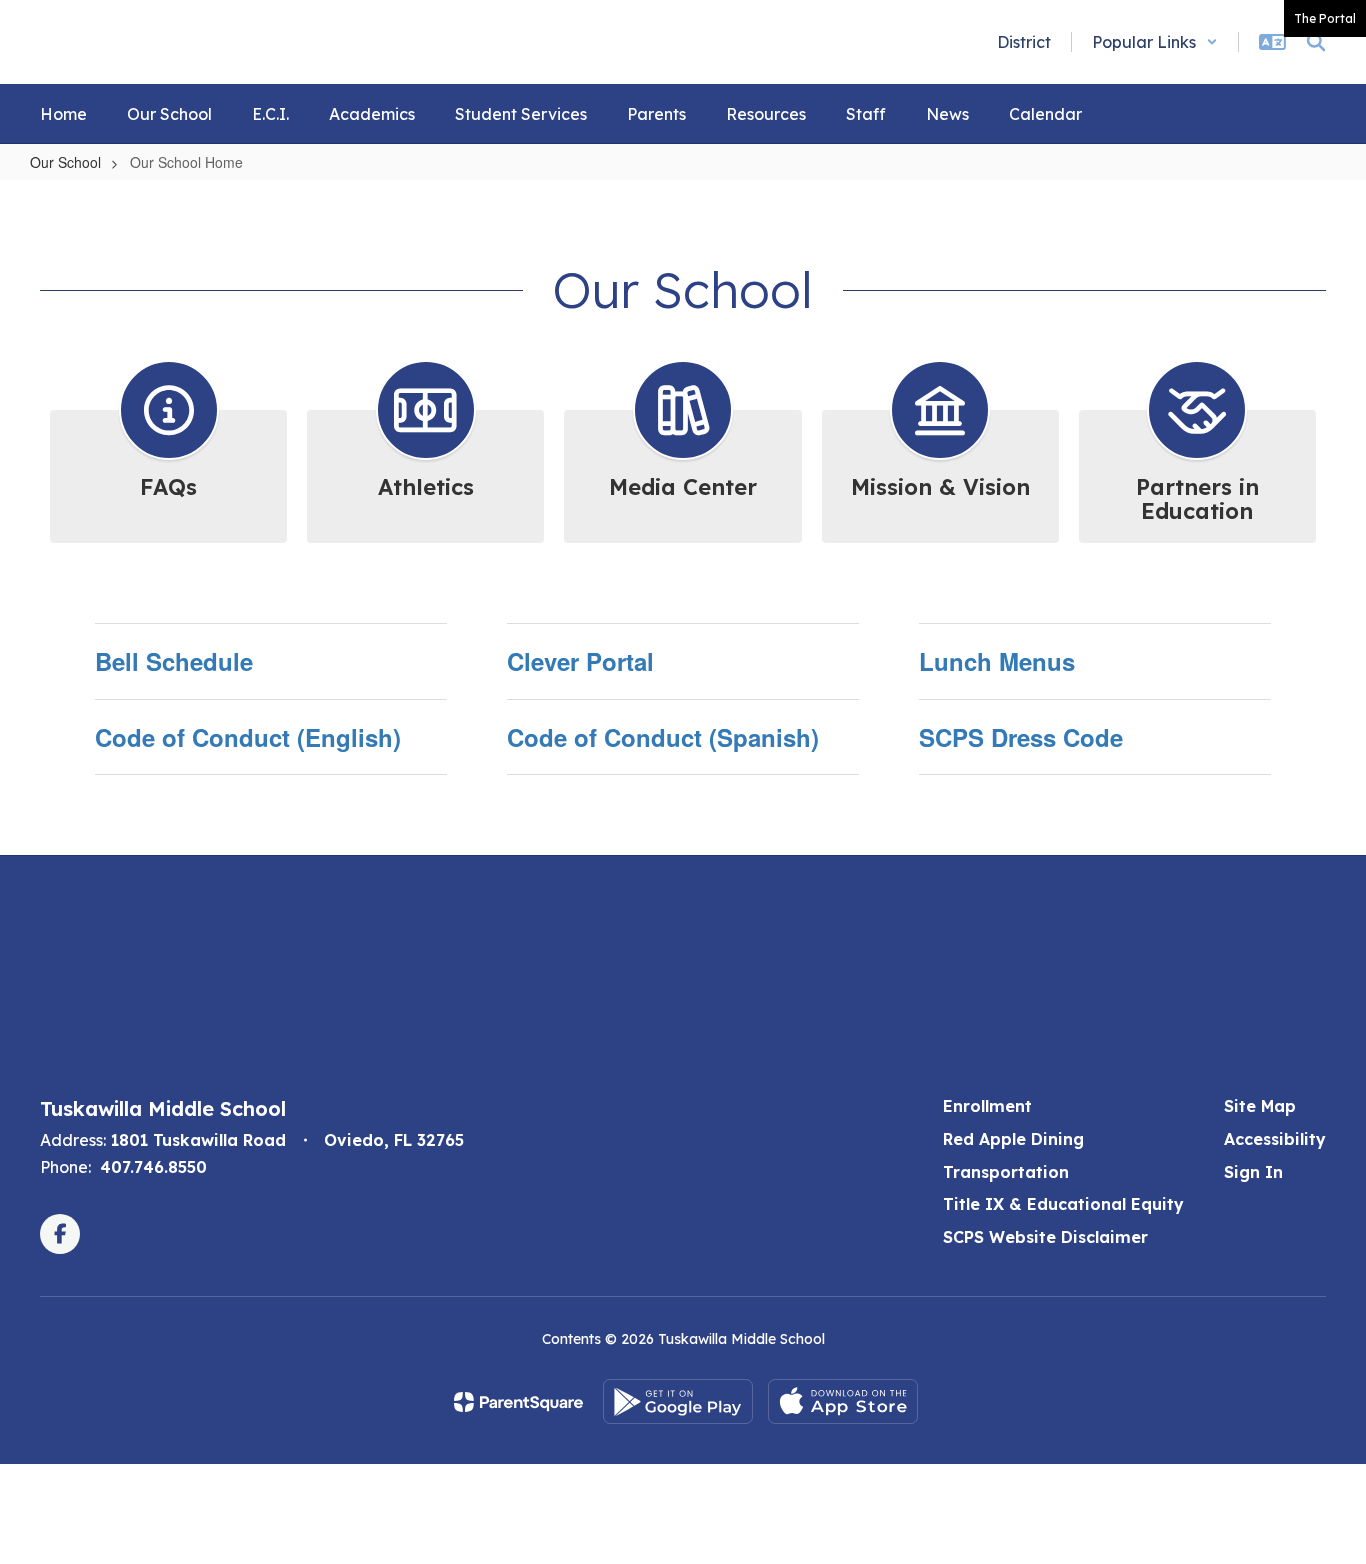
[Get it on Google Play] (678, 1401)
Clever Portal (580, 661)
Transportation (1006, 1172)
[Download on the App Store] (843, 1401)
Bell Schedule (174, 661)
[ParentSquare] (518, 1402)
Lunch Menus (997, 661)
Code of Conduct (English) (248, 737)
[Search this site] (1316, 42)
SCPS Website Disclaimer (1045, 1237)
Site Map (1260, 1106)
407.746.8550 (153, 1167)
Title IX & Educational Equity (1063, 1204)
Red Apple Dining (1013, 1139)
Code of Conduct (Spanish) (663, 737)
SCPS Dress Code (1021, 737)
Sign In (1253, 1172)
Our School (65, 162)
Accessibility (1275, 1139)
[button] (1155, 42)
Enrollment (987, 1106)
